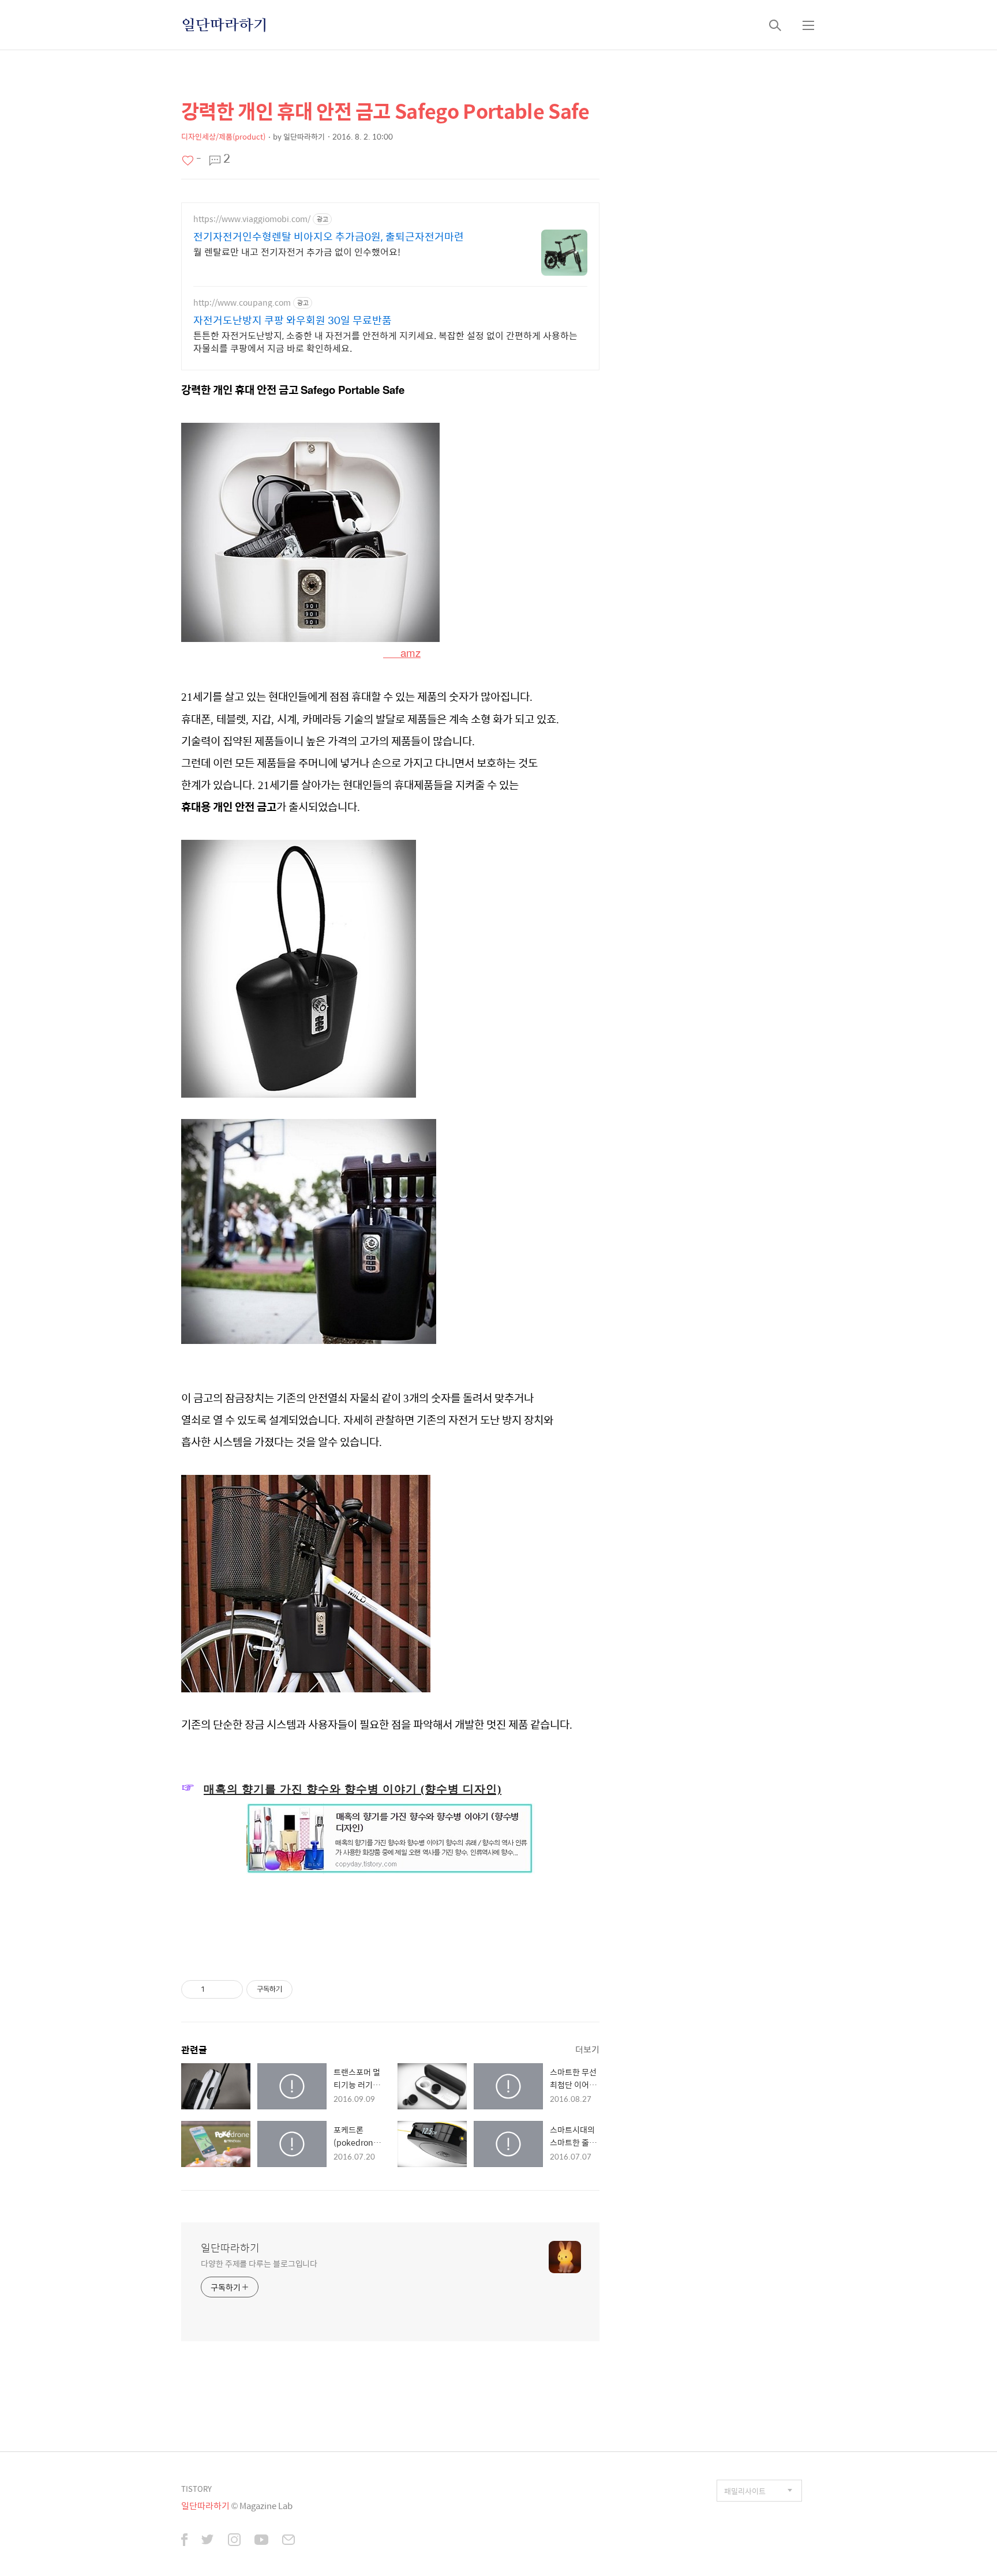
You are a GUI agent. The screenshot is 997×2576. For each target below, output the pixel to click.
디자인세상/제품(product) (223, 136)
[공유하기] (215, 1989)
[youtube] (261, 2541)
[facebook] (184, 2541)
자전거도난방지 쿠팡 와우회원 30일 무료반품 (293, 320)
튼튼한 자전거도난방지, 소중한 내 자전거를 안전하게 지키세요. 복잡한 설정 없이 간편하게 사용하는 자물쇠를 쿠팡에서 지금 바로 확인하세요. (385, 341)
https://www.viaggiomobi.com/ (252, 219)
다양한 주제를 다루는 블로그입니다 (259, 2263)
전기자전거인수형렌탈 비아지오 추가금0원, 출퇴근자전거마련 (329, 236)
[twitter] (208, 2541)
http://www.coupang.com (242, 303)
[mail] (288, 2541)
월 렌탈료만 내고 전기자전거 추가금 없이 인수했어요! (297, 251)
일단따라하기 (224, 25)
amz (402, 652)
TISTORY (196, 2489)
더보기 (587, 2049)
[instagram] (234, 2541)
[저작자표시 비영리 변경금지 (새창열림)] (308, 1989)
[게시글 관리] (230, 1989)
